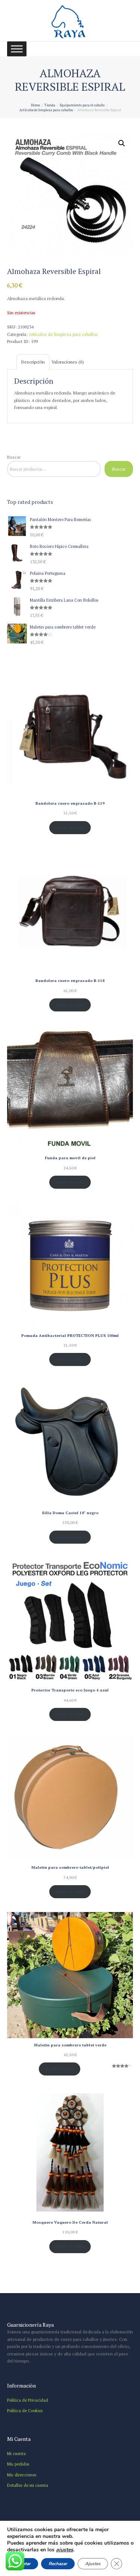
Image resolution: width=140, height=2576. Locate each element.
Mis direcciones (22, 2475)
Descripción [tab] (33, 362)
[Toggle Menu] (17, 49)
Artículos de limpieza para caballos (46, 110)
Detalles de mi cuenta (28, 2485)
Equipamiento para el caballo (82, 105)
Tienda (50, 105)
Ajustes (93, 2564)
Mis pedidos (18, 2464)
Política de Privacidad (28, 2400)
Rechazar (58, 2564)
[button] (122, 143)
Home (35, 105)
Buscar (14, 457)
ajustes (65, 2550)
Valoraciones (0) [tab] (68, 362)
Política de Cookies (25, 2410)
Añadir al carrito (70, 827)
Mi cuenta (16, 2453)
